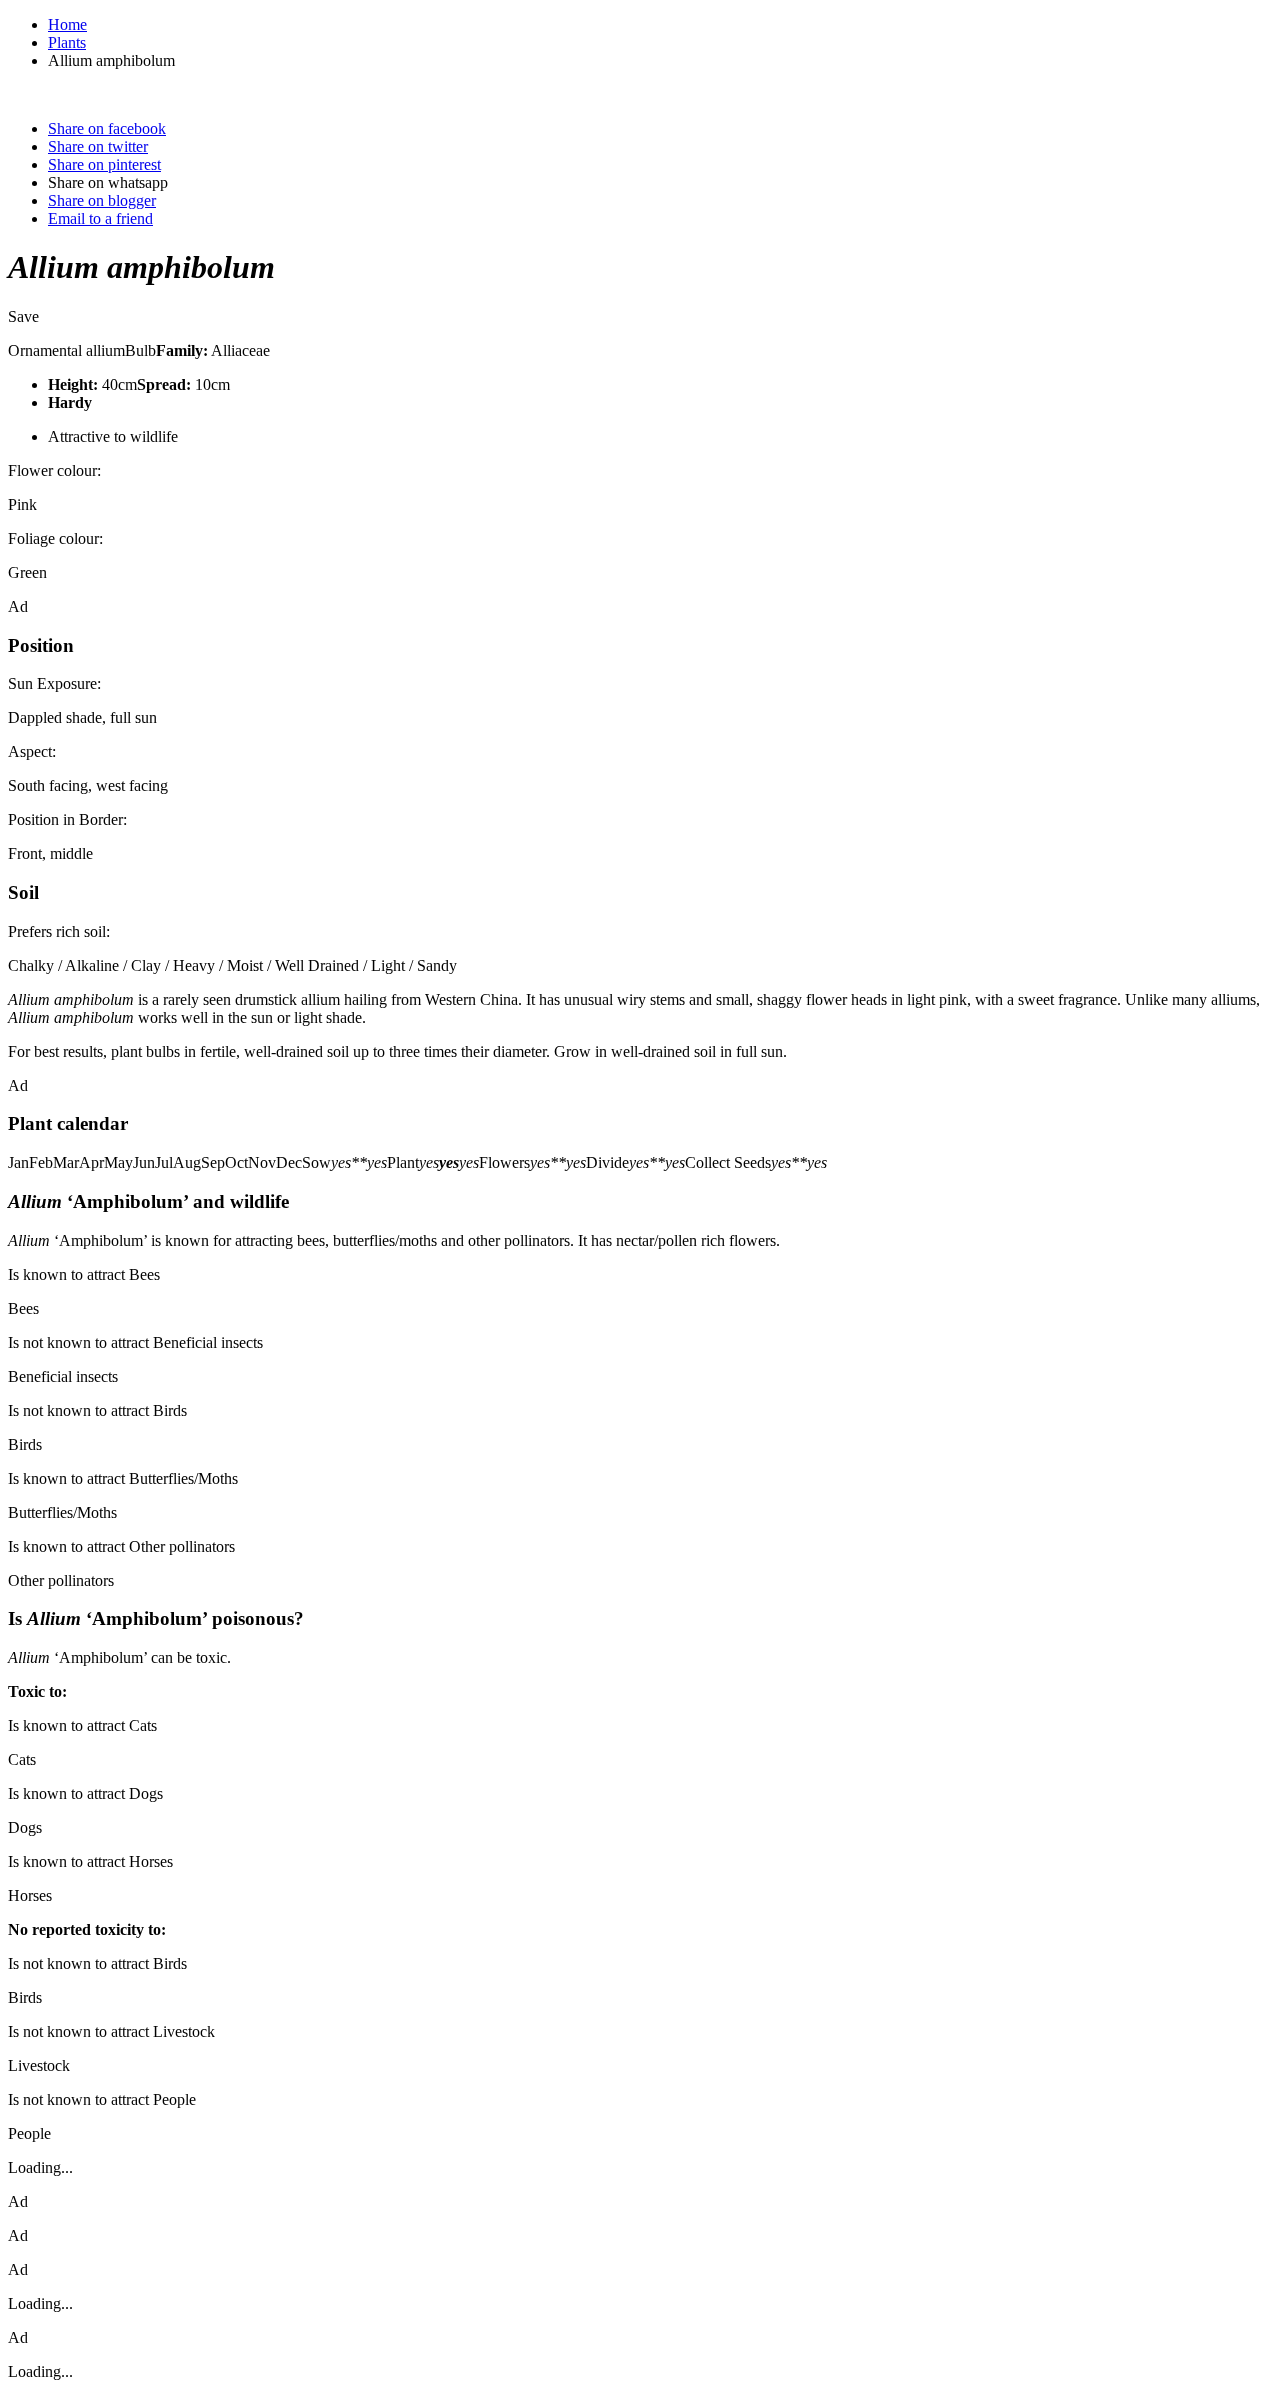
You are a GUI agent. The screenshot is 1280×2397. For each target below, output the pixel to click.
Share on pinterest (104, 164)
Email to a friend (100, 218)
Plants (67, 42)
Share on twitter (98, 146)
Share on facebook (107, 128)
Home (67, 24)
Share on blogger (102, 200)
